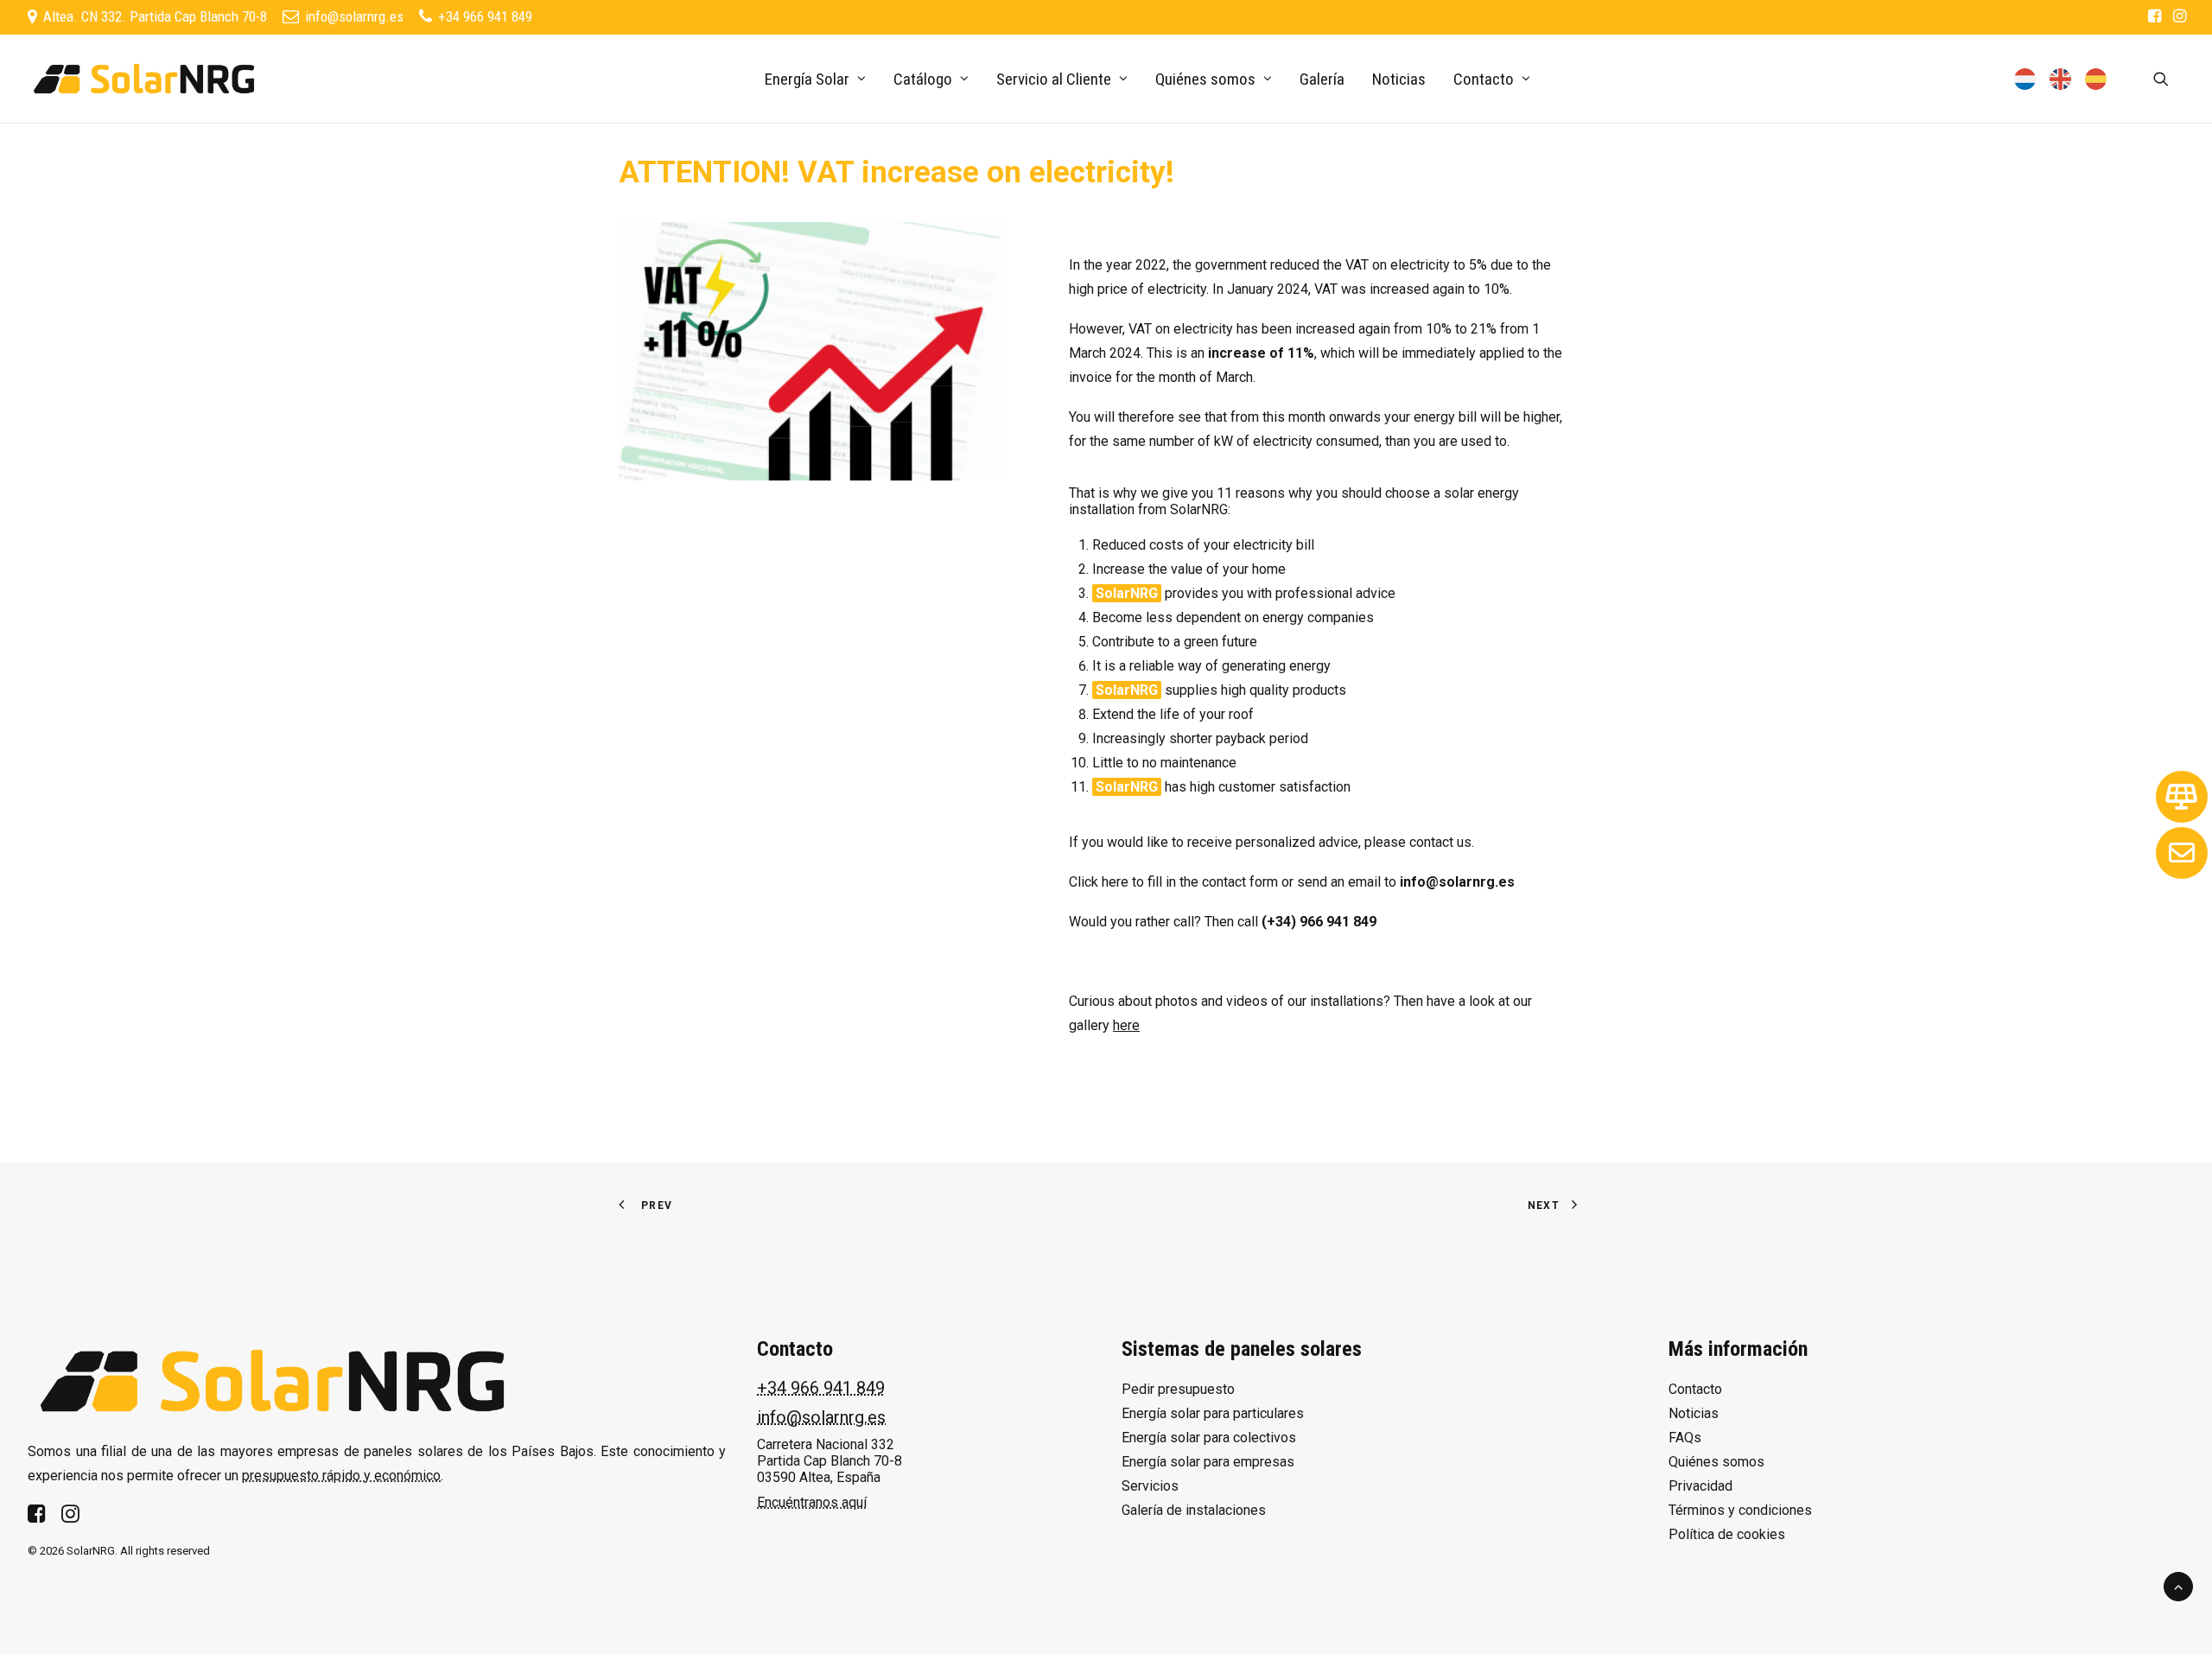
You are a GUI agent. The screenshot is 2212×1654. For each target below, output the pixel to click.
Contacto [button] (1484, 79)
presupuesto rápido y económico (341, 1476)
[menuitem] (2155, 16)
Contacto (1695, 1389)
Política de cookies (1727, 1534)
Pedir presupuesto (1178, 1389)
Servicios (1150, 1486)
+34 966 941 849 (821, 1388)
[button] (2155, 16)
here (1115, 882)
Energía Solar (807, 79)
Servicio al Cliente (1054, 79)
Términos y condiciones (1740, 1510)
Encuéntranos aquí (812, 1502)
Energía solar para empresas (1208, 1462)
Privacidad (1700, 1486)
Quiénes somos (1205, 79)
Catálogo (923, 79)
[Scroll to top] (2178, 1585)
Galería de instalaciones (1194, 1510)
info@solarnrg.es (821, 1417)
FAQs (1685, 1438)
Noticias (1399, 79)
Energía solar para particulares (1213, 1413)
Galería (1322, 79)
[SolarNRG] (144, 79)
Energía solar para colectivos (1209, 1438)
